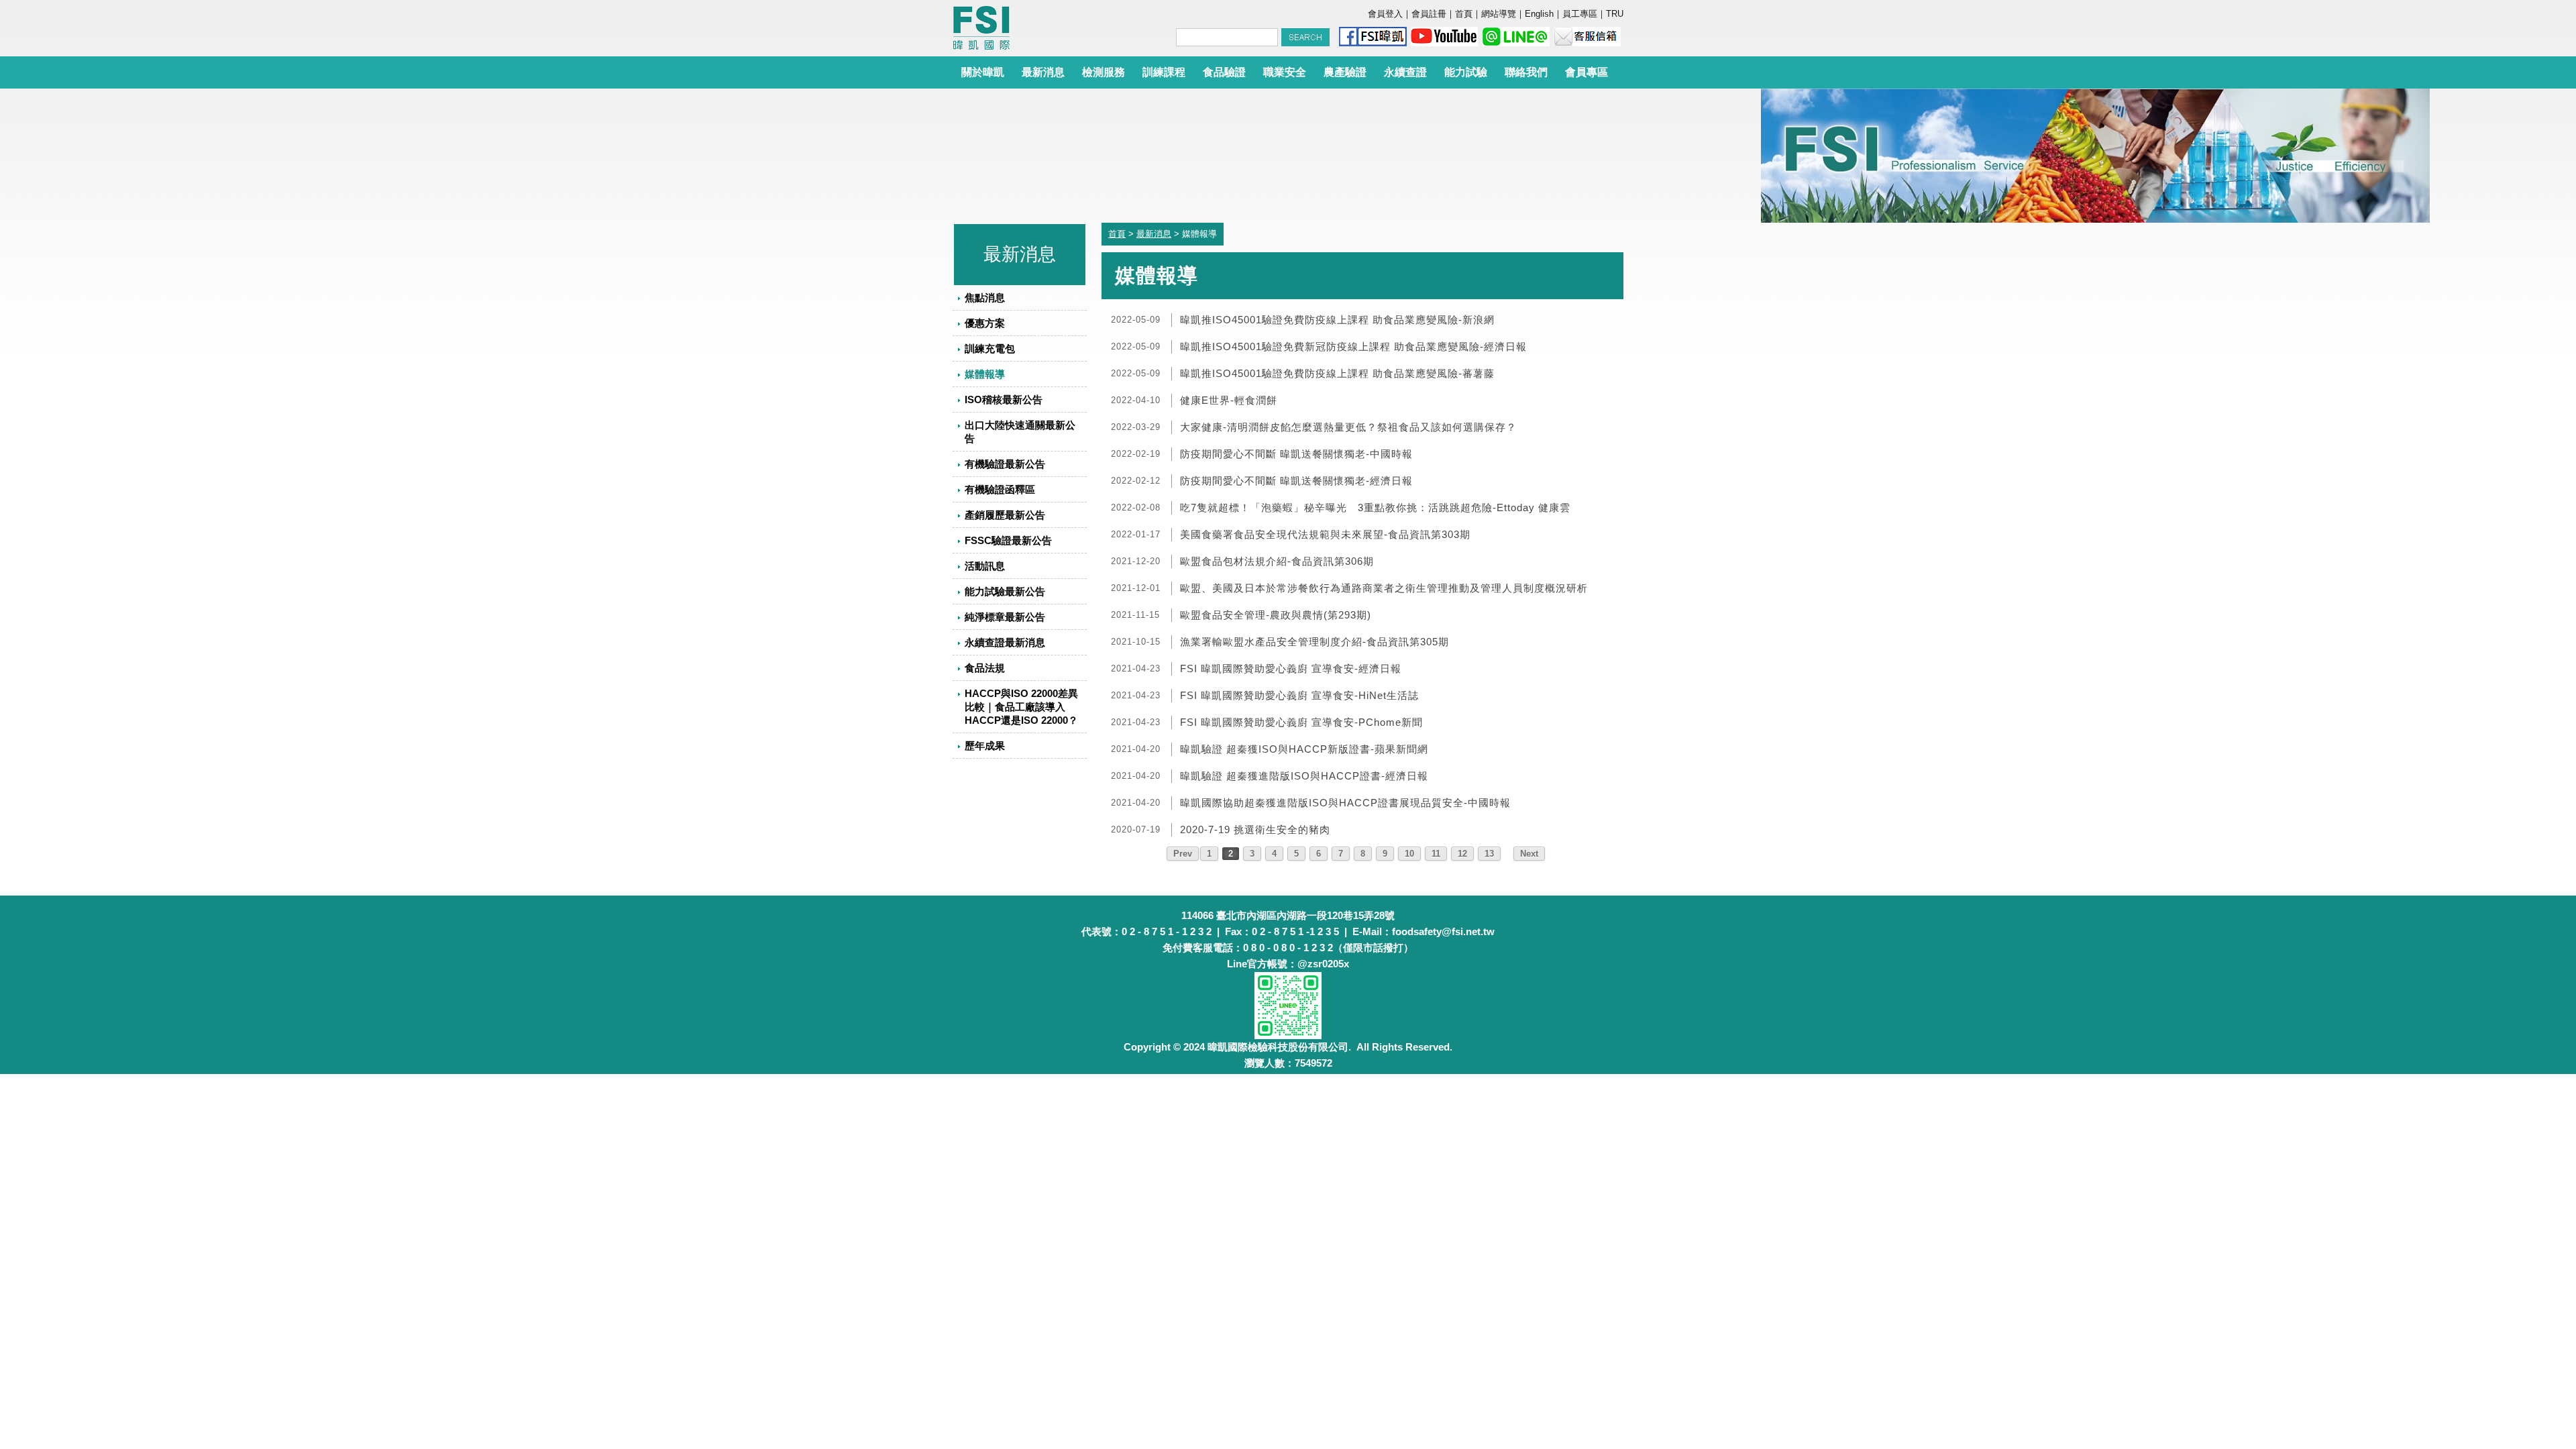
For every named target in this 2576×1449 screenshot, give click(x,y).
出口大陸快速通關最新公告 (1020, 432)
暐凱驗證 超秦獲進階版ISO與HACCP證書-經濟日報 (1304, 776)
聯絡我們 (1526, 72)
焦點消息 (985, 298)
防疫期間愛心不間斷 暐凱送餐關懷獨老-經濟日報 (1296, 481)
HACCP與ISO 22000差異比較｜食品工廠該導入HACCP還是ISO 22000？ (1021, 707)
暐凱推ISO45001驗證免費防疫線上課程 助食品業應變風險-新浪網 (1337, 320)
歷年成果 (985, 746)
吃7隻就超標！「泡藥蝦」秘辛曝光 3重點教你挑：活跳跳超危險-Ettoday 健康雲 (1375, 507)
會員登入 (1385, 14)
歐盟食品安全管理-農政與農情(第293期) (1276, 615)
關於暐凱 (983, 72)
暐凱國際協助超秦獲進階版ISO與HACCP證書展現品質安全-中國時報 (1345, 803)
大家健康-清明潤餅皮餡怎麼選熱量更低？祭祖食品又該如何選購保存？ (1348, 427)
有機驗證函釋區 (1000, 489)
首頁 (1464, 14)
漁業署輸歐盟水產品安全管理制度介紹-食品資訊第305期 (1314, 642)
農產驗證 (1345, 72)
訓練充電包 (990, 348)
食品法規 (985, 668)
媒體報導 (985, 374)
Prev (1183, 854)
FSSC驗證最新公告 (1008, 540)
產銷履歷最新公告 (1005, 515)
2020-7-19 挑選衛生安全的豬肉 (1255, 829)
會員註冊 (1429, 14)
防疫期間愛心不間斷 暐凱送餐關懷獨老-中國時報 (1296, 454)
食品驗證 (1224, 72)
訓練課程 (1164, 72)
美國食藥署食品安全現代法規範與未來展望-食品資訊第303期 (1325, 534)
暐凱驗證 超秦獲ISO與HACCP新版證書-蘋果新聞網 (1304, 749)
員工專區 (1580, 14)
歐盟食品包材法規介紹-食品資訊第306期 (1277, 561)
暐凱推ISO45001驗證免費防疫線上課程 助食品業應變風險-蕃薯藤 (1337, 373)
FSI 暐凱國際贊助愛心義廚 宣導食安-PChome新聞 (1301, 722)
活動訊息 (985, 566)
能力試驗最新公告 (1005, 591)
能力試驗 (1466, 72)
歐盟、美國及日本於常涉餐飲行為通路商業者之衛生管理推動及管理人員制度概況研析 (1384, 588)
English (1539, 14)
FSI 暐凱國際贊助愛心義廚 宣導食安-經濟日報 (1291, 668)
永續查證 (1405, 72)
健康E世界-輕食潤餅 (1229, 400)
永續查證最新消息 (1005, 642)
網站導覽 (1499, 14)
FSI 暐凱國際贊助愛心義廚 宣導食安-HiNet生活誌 (1299, 695)
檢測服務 (1104, 72)
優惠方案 (985, 323)
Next (1529, 854)
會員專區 (1587, 72)
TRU (1615, 14)
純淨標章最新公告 (1005, 617)
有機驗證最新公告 (1005, 464)
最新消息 (1043, 72)
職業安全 (1285, 72)
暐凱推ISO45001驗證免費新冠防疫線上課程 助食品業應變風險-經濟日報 (1353, 346)
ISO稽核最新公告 (1004, 399)
